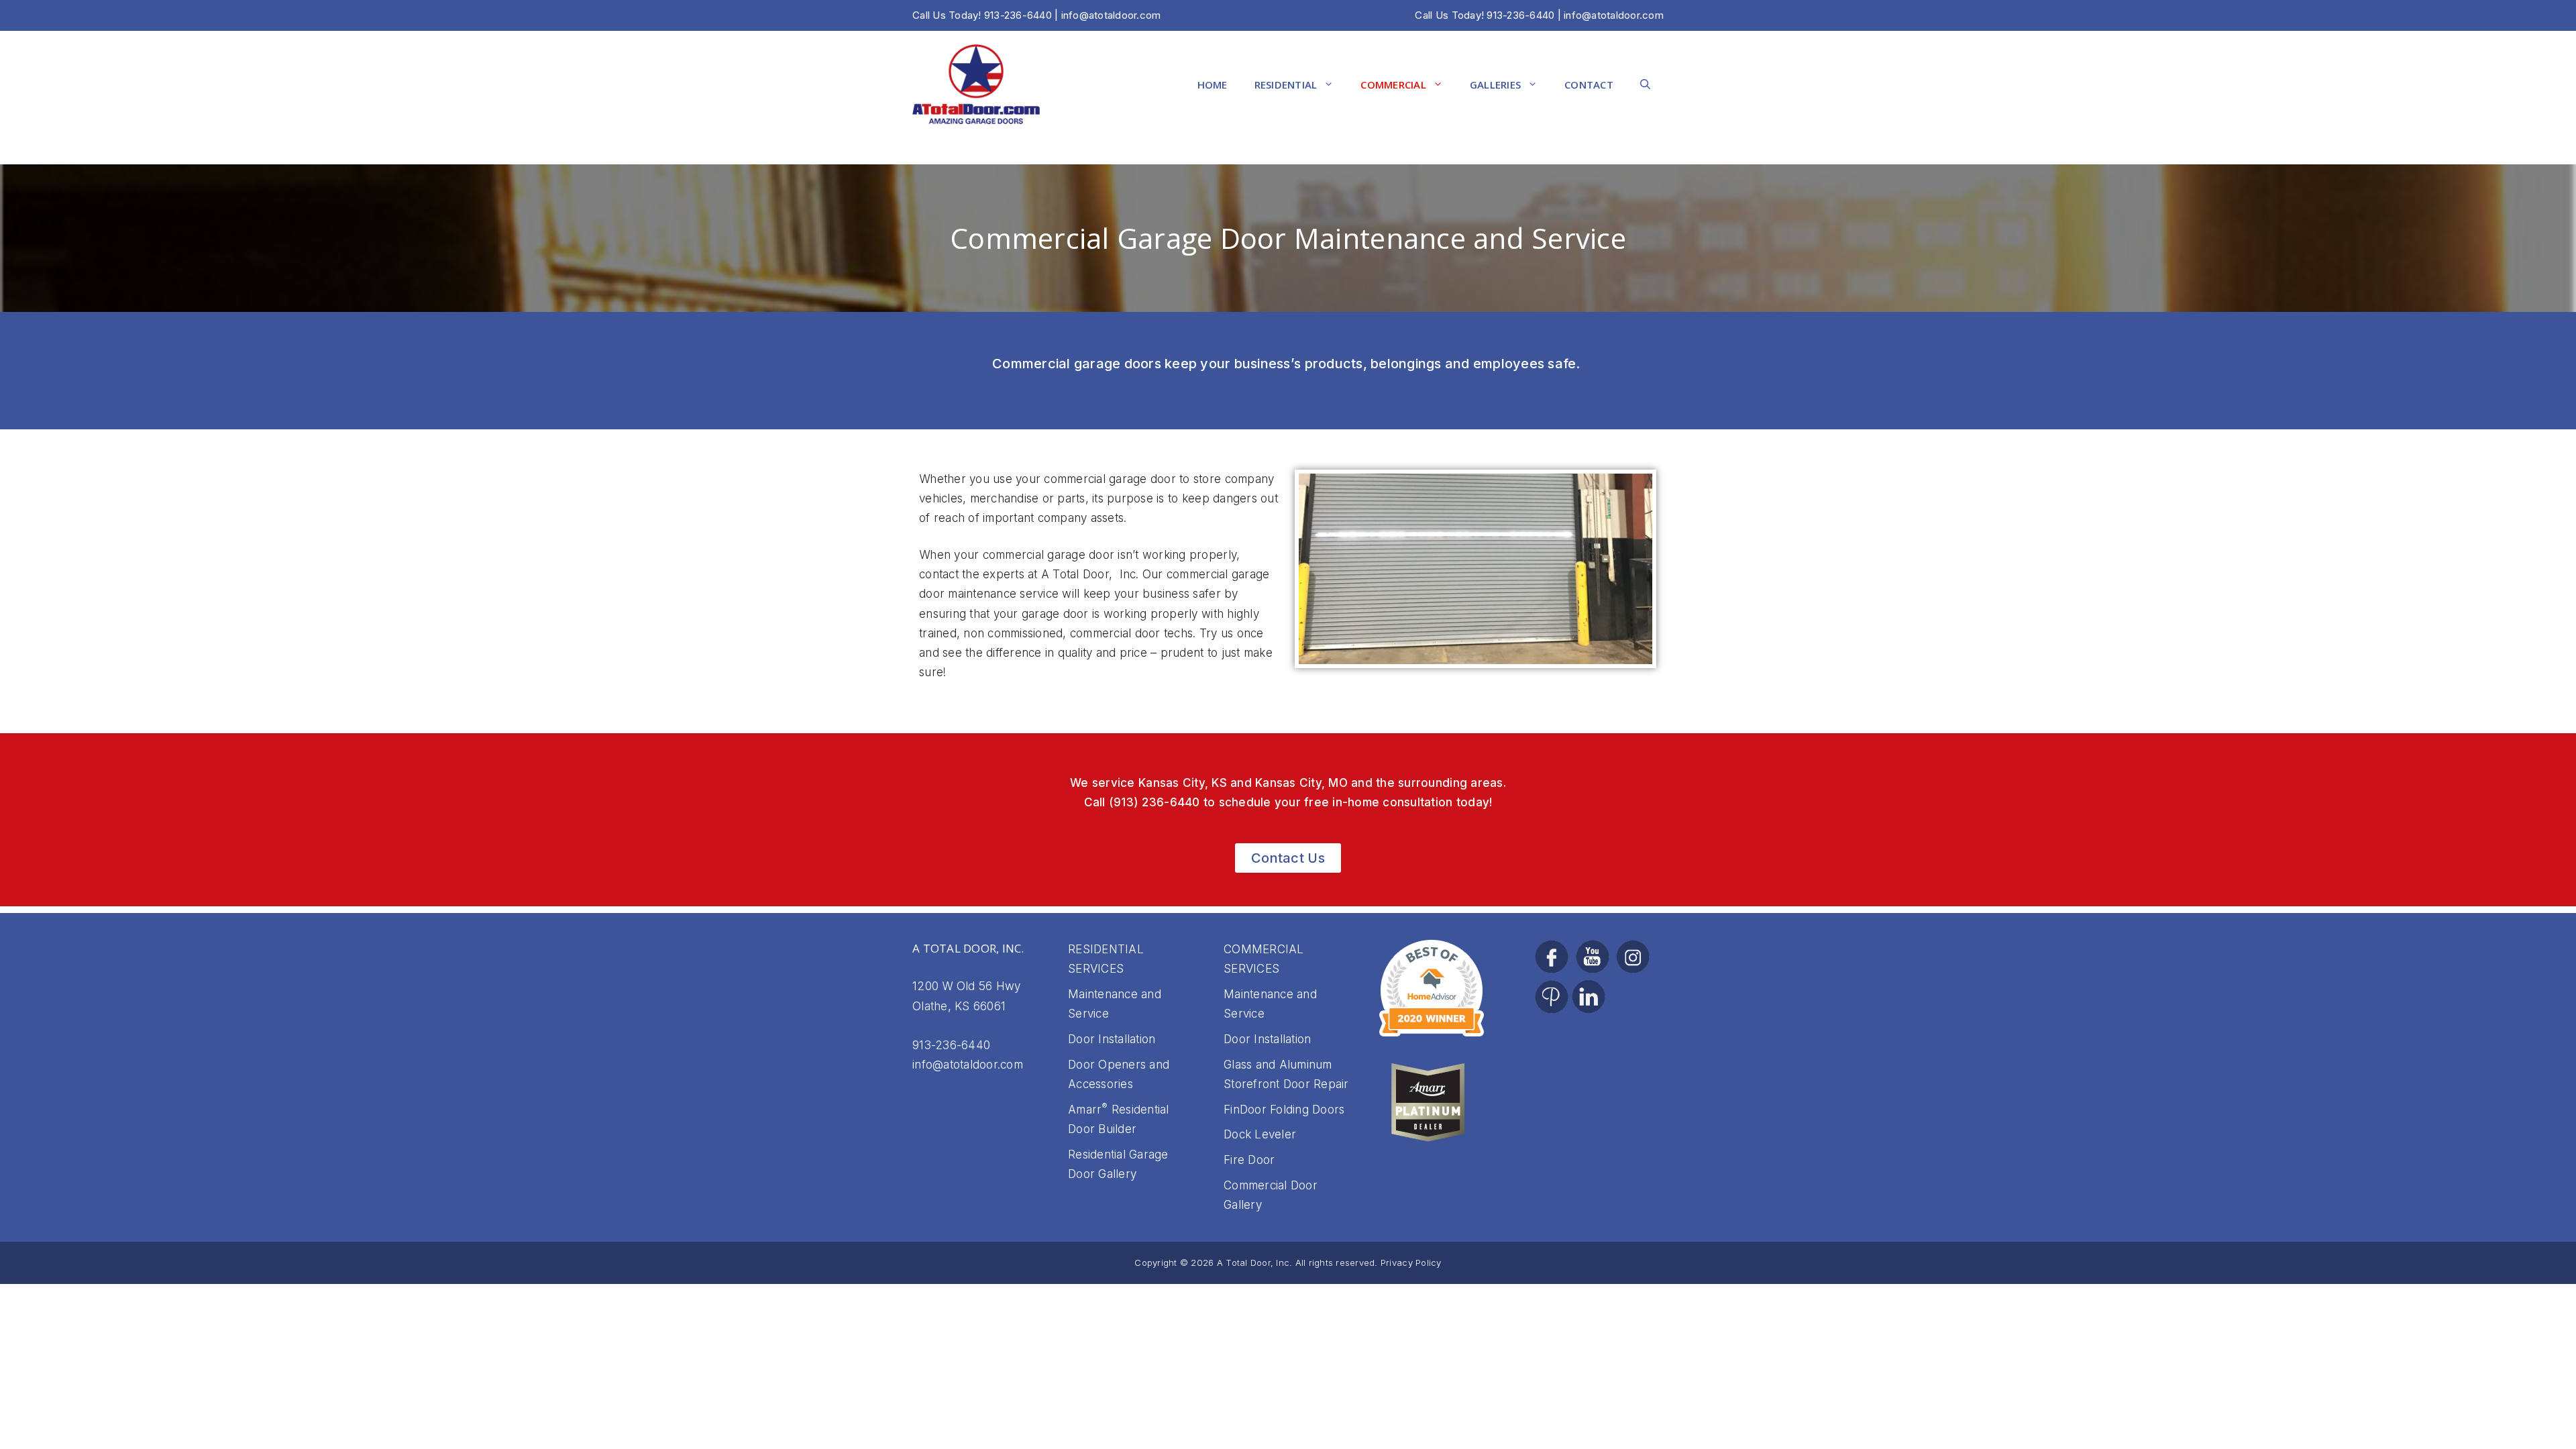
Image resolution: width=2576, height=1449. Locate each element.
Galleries (1495, 85)
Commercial (1393, 85)
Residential (1286, 85)
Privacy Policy (1411, 1263)
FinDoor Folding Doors (1284, 1110)
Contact (1589, 85)
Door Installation (1112, 1039)
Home (1213, 85)
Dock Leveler (1260, 1134)
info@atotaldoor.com (1614, 15)
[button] (1645, 85)
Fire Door (1249, 1160)
